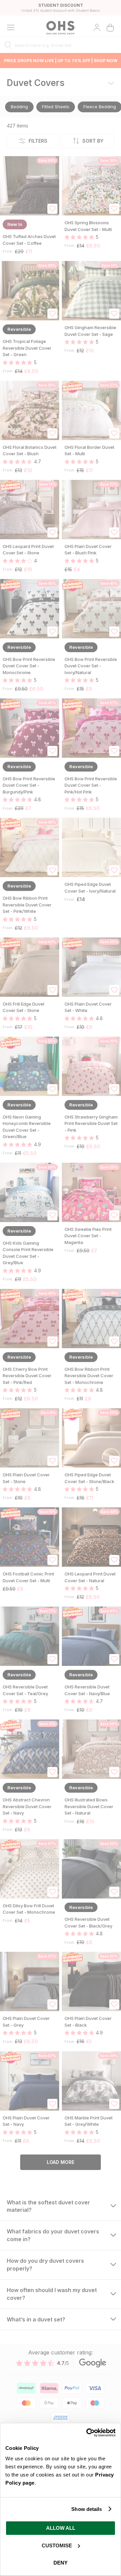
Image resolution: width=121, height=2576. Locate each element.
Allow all (61, 2528)
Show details (87, 2509)
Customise (57, 2545)
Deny (61, 2563)
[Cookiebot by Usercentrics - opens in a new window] (87, 2433)
